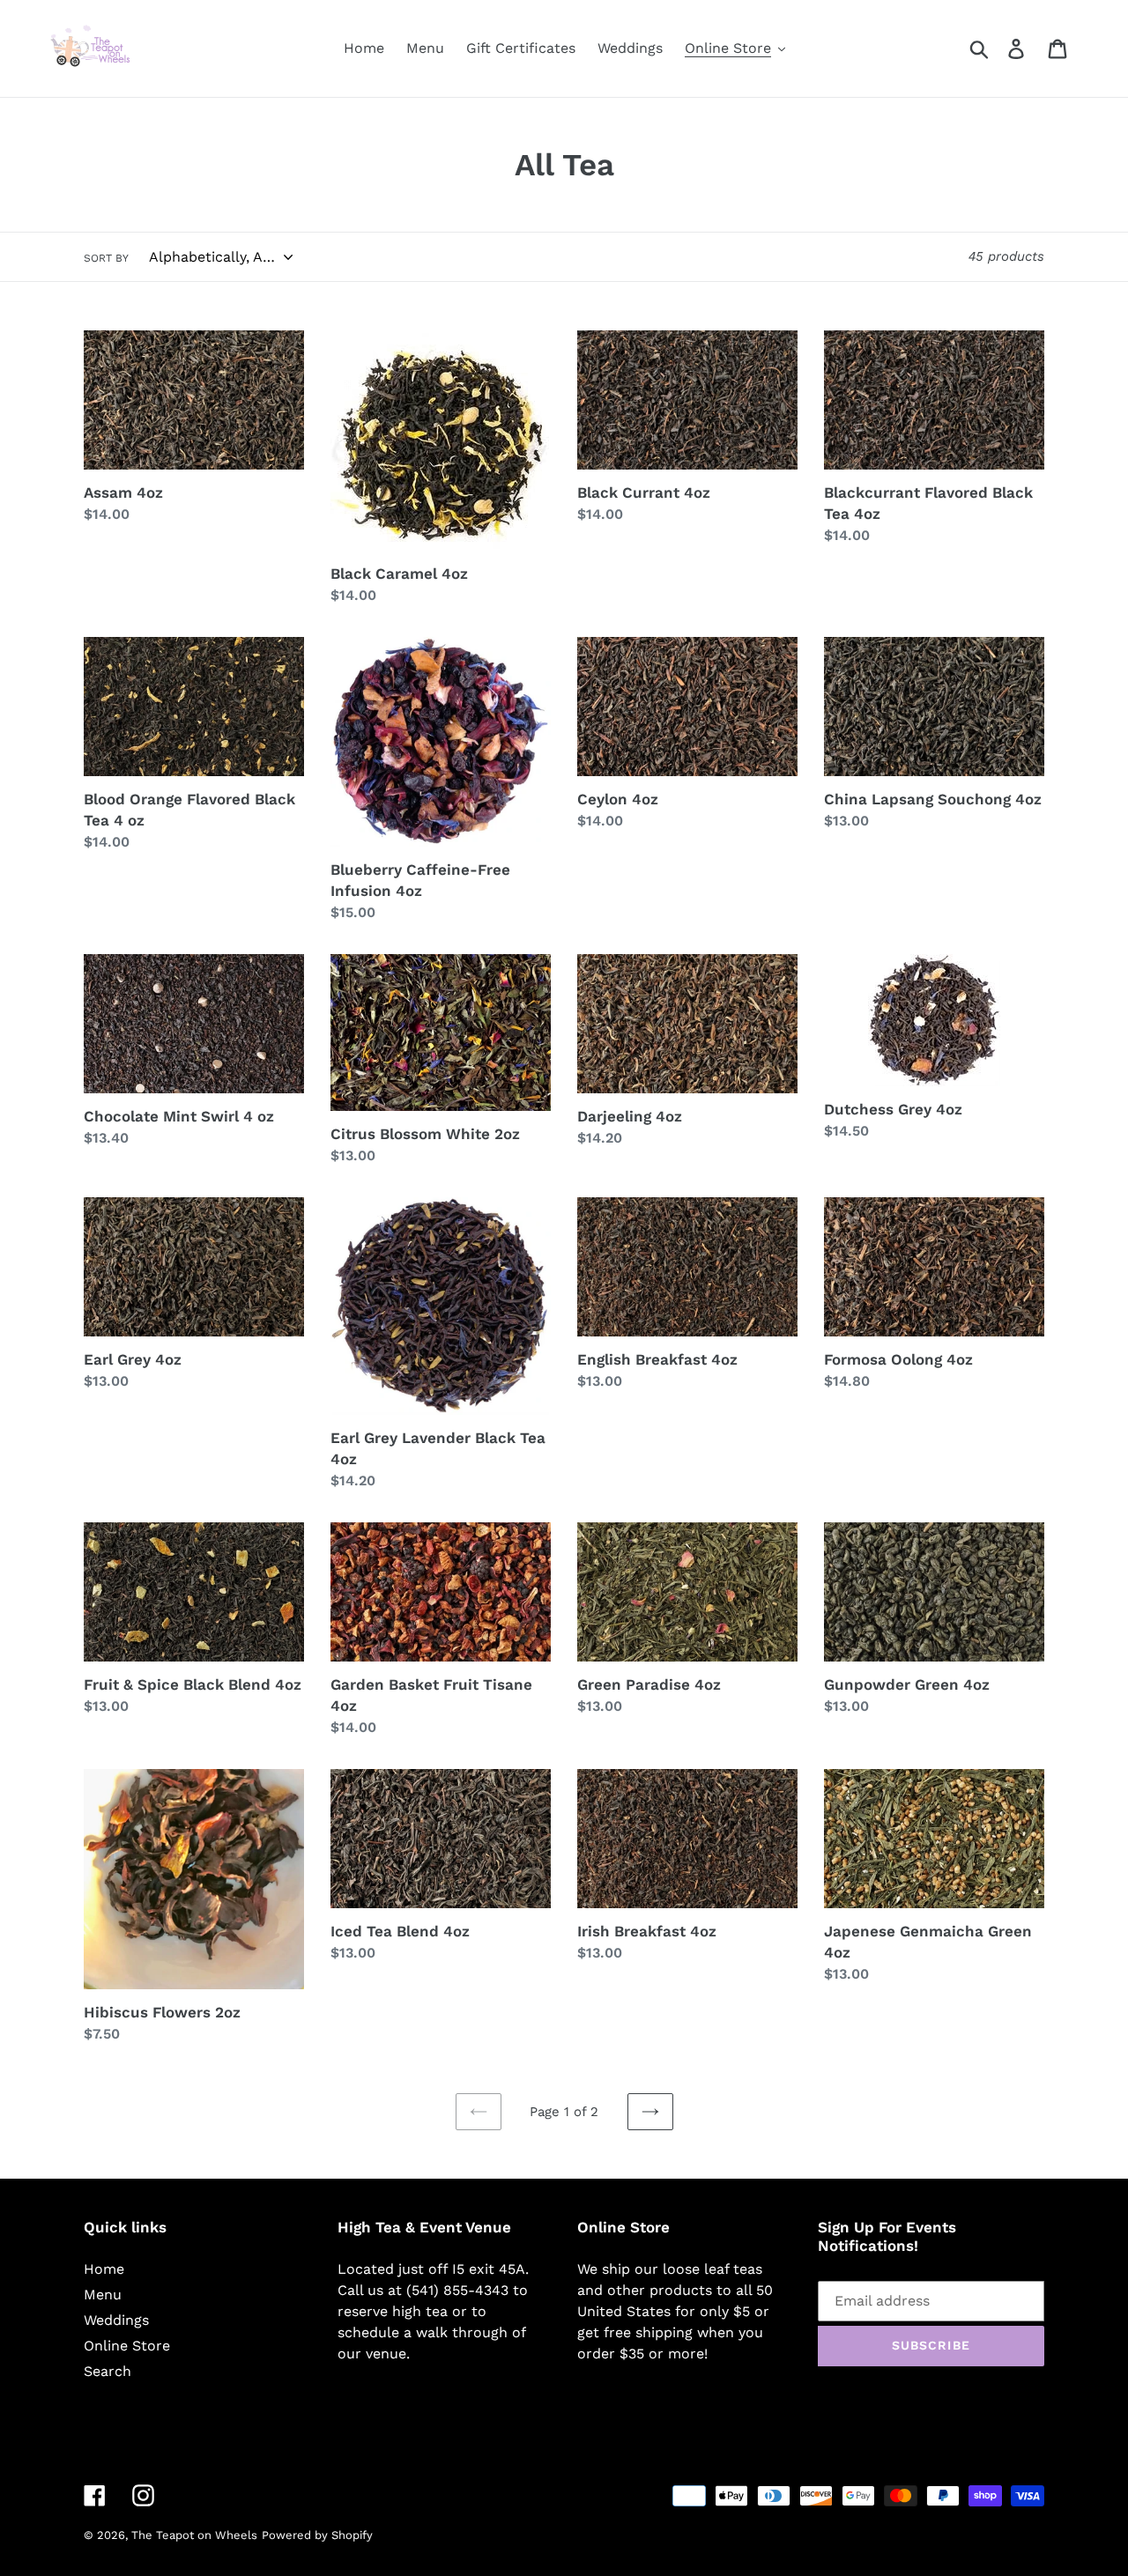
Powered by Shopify (317, 2535)
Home (104, 2269)
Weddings (116, 2320)
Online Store (127, 2346)
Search (108, 2371)
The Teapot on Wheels (194, 2535)
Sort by (106, 258)
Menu (103, 2295)
